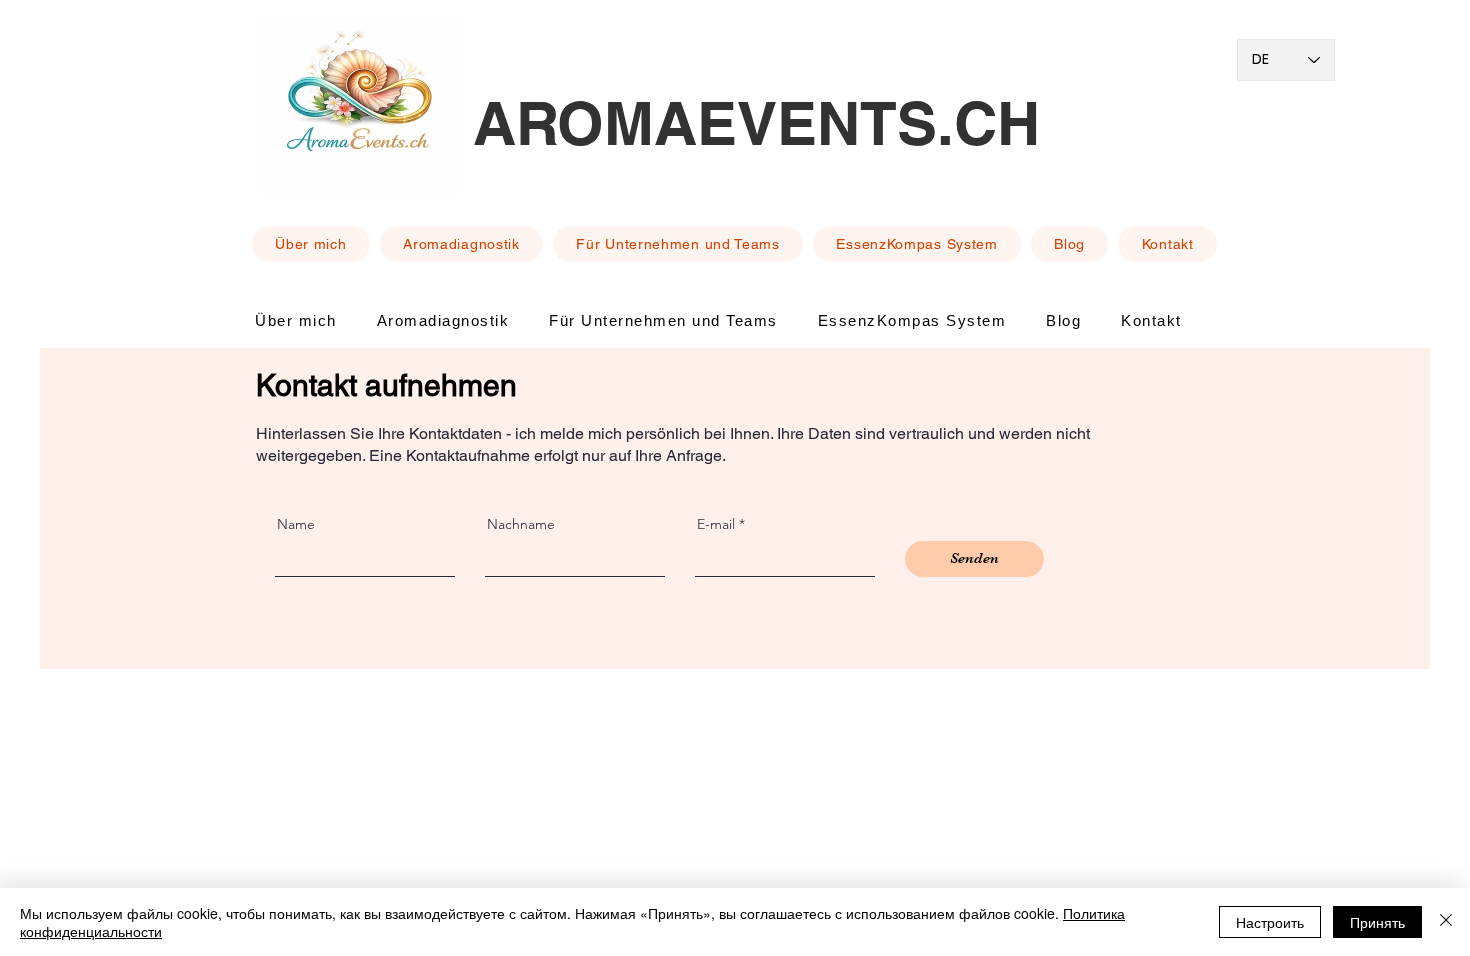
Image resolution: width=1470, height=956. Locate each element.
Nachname (521, 524)
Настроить (1270, 922)
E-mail (716, 524)
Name (296, 524)
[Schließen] (1446, 922)
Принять (1377, 922)
